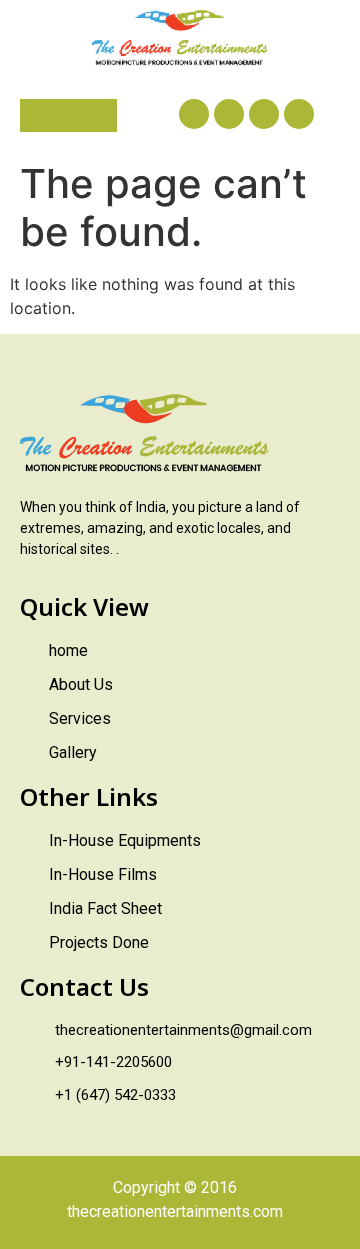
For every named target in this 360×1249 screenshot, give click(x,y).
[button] (68, 115)
